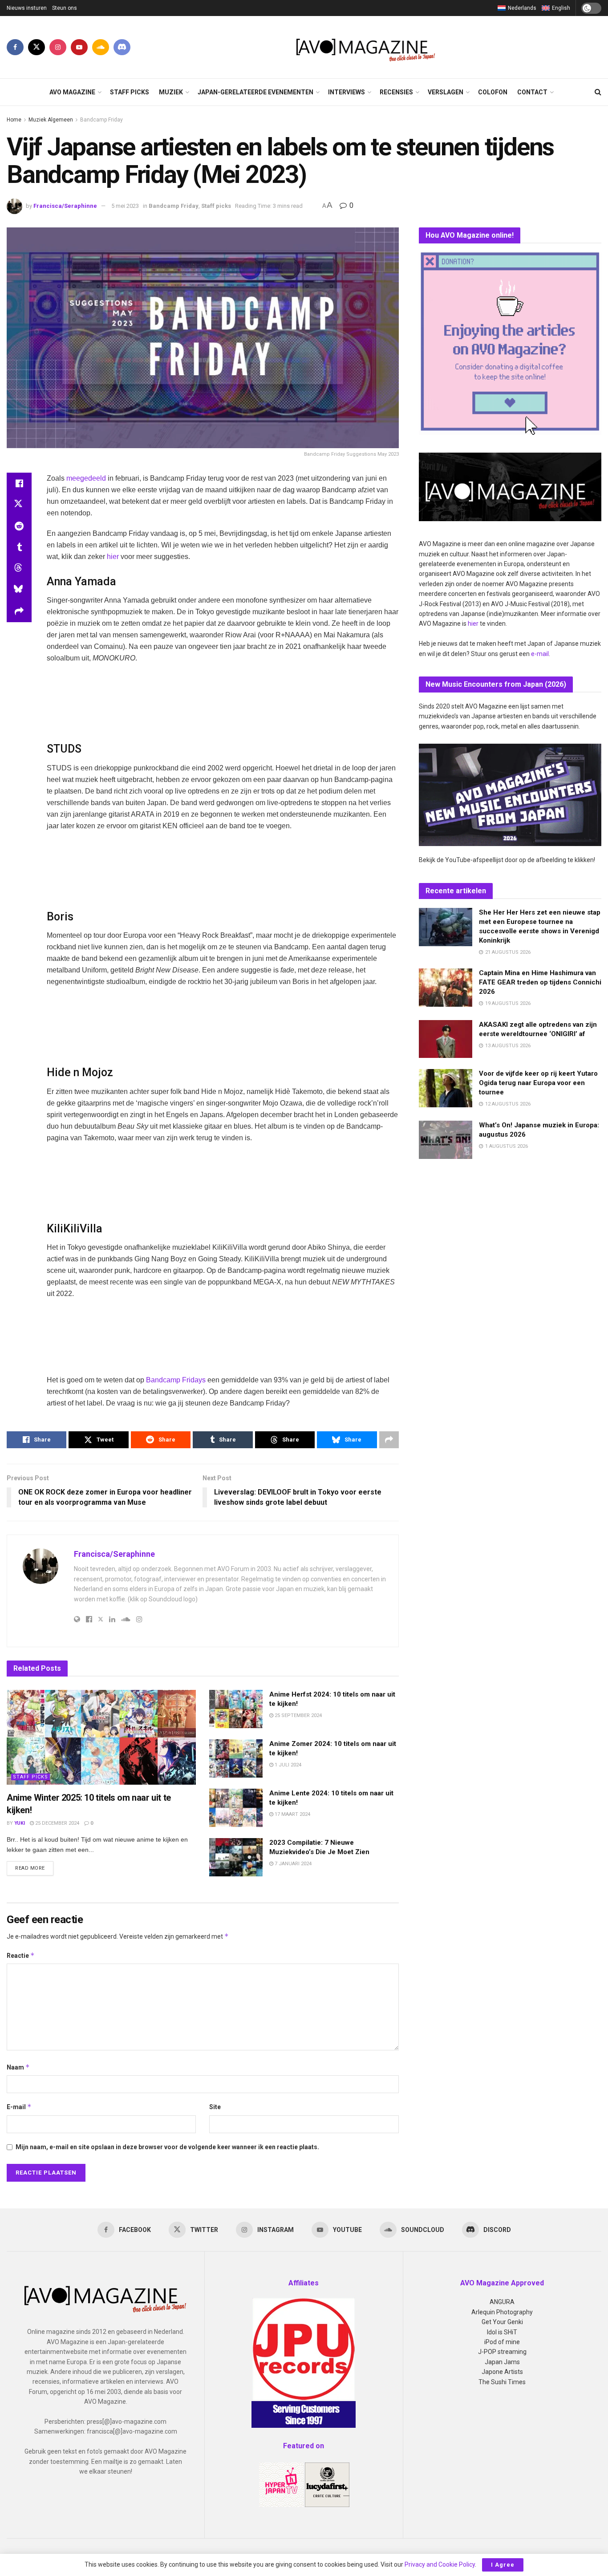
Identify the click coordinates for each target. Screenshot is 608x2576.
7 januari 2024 (292, 1864)
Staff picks (130, 92)
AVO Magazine (72, 92)
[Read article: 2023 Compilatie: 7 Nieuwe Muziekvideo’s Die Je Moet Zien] (236, 1857)
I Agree (503, 2565)
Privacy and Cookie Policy (440, 2564)
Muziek (171, 92)
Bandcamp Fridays (176, 1380)
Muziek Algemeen (51, 120)
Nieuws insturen (27, 8)
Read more (34, 1868)
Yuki (20, 1823)
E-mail (19, 2107)
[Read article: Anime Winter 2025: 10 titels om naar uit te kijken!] (101, 1737)
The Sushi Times (502, 2382)
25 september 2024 (298, 1715)
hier (113, 557)
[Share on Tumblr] (19, 547)
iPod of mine (502, 2342)
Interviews (347, 92)
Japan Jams (502, 2362)
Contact (532, 92)
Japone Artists (502, 2372)
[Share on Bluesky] (19, 590)
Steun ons (65, 8)
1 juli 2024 (287, 1765)
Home (14, 120)
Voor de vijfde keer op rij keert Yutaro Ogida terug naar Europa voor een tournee (538, 1083)
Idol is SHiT (502, 2332)
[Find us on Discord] (122, 47)
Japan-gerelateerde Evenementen (255, 92)
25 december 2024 (57, 1823)
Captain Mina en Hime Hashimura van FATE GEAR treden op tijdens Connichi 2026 (540, 982)
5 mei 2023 (125, 206)
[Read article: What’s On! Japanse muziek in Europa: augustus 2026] (446, 1140)
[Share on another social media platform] (19, 612)
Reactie (21, 1955)
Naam (18, 2067)
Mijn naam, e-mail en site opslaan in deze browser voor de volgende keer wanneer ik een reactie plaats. (167, 2147)
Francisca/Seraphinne (65, 206)
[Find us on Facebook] (15, 47)
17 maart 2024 (292, 1814)
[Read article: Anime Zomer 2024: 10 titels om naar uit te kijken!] (236, 1758)
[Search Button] (598, 92)
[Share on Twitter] (19, 505)
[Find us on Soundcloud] (101, 47)
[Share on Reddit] (19, 526)
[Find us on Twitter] (36, 47)
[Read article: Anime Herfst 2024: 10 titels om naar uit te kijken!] (236, 1709)
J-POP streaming (502, 2352)
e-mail (540, 654)
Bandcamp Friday (101, 120)
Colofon (493, 92)
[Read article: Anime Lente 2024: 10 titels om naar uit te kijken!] (236, 1808)
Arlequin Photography (502, 2312)
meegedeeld (86, 478)
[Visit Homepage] (366, 47)
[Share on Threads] (19, 569)
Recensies (396, 92)
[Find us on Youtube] (79, 47)
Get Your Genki (502, 2322)
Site (215, 2107)
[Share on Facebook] (19, 483)
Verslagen (446, 92)
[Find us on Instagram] (58, 47)
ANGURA (502, 2302)
